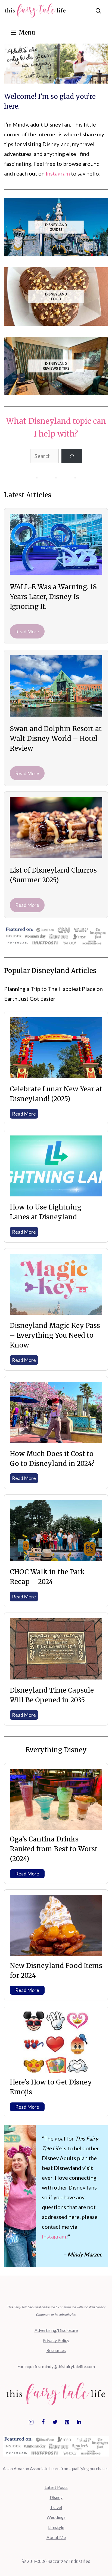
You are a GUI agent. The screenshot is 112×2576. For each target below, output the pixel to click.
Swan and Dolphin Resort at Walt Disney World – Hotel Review (56, 739)
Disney (56, 2497)
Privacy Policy (56, 2340)
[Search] (72, 456)
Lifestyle (56, 2527)
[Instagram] (31, 2422)
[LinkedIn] (79, 2422)
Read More (27, 631)
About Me (56, 2537)
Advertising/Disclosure (56, 2330)
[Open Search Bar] (98, 11)
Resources (56, 2350)
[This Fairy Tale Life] (35, 11)
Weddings (56, 2517)
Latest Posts (56, 2487)
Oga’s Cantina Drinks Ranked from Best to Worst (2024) (54, 1849)
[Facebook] (43, 2422)
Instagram (58, 173)
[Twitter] (55, 2422)
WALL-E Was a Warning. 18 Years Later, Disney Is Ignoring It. (53, 597)
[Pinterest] (67, 2422)
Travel (56, 2507)
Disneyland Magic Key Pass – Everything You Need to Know (55, 1335)
